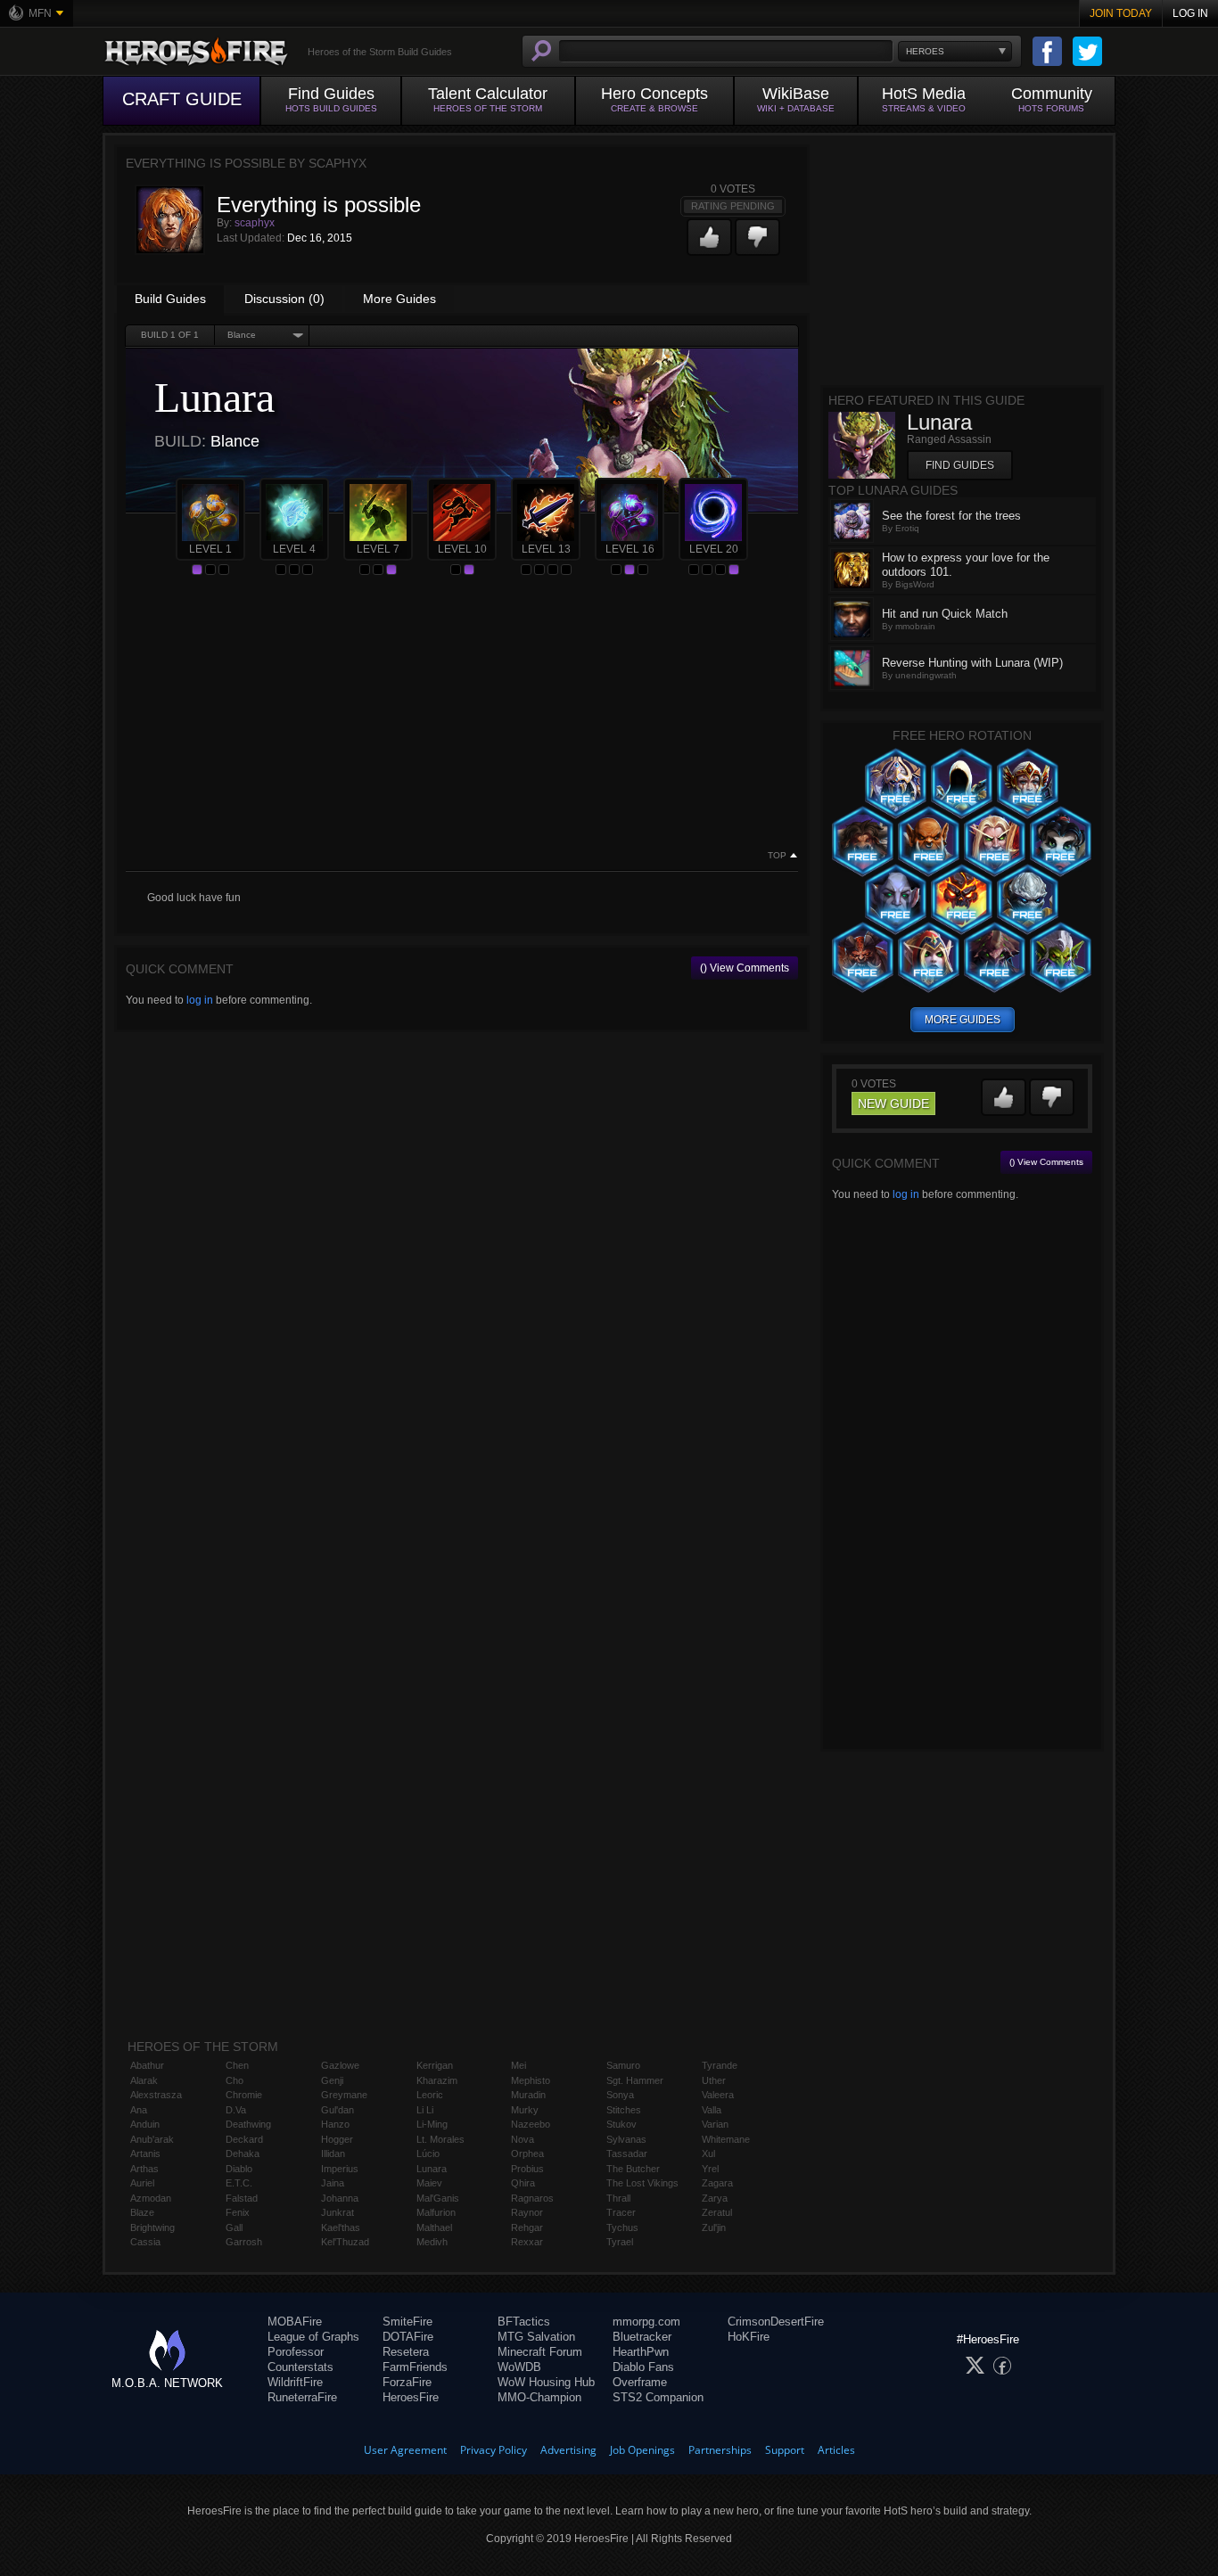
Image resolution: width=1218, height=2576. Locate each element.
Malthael (434, 2227)
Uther (714, 2080)
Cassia (145, 2242)
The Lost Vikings (642, 2183)
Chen (237, 2065)
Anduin (145, 2124)
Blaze (142, 2212)
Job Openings (642, 2450)
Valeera (718, 2095)
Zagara (717, 2183)
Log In (1190, 13)
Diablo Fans (643, 2367)
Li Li (425, 2110)
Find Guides (960, 465)
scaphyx (255, 223)
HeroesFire (411, 2397)
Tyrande (720, 2065)
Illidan (333, 2154)
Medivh (432, 2242)
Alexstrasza (156, 2095)
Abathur (147, 2065)
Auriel (142, 2183)
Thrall (618, 2198)
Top (777, 856)
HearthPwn (641, 2352)
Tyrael (620, 2242)
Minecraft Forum (540, 2352)
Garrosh (244, 2242)
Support (785, 2450)
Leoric (430, 2095)
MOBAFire (295, 2322)
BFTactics (524, 2322)
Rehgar (527, 2227)
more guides (963, 1020)
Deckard (244, 2139)
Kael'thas (341, 2227)
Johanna (340, 2198)
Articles (836, 2450)
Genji (332, 2080)
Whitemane (726, 2139)
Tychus (622, 2227)
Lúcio (428, 2154)
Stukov (621, 2124)
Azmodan (151, 2198)
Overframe (640, 2382)
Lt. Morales (440, 2139)
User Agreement (405, 2450)
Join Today (1121, 13)
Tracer (621, 2212)
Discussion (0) (284, 299)
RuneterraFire (302, 2397)
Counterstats (300, 2367)
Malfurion (436, 2212)
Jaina (333, 2183)
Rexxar (527, 2242)
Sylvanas (626, 2139)
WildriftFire (295, 2382)
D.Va (236, 2110)
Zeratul (717, 2212)
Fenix (238, 2212)
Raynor (527, 2212)
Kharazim (437, 2080)
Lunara (432, 2169)
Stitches (624, 2110)
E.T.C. (239, 2183)
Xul (708, 2154)
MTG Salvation (536, 2337)
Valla (712, 2110)
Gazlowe (340, 2065)
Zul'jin (714, 2227)
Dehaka (243, 2154)
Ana (139, 2110)
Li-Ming (432, 2124)
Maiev (429, 2183)
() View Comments (745, 968)
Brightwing (152, 2227)
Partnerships (720, 2450)
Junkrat (337, 2212)
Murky (525, 2110)
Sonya (620, 2095)
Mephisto (531, 2080)
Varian (715, 2124)
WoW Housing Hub (546, 2382)
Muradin (528, 2095)
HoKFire (749, 2337)
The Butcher (633, 2169)
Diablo (239, 2169)
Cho (235, 2080)
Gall (234, 2227)
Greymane (344, 2095)
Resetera (406, 2352)
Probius (527, 2169)
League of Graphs (313, 2337)
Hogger (337, 2139)
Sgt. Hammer (635, 2080)
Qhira (523, 2183)
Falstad (242, 2198)
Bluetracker (642, 2337)
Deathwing (248, 2124)
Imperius (340, 2169)
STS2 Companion (658, 2397)
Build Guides (170, 299)
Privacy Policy (494, 2450)
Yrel (710, 2169)
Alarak (144, 2080)
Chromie (244, 2095)
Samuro (623, 2065)
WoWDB (519, 2367)
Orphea (527, 2154)
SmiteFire (407, 2322)
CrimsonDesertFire (776, 2322)
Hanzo (335, 2124)
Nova (523, 2139)
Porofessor (296, 2352)
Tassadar (627, 2154)
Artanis (145, 2154)
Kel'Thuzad (345, 2242)
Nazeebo (531, 2124)
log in (200, 1000)
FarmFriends (415, 2367)
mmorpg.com (646, 2322)
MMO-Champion (539, 2397)
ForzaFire (407, 2382)
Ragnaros (532, 2198)
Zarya (715, 2198)
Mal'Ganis (438, 2198)
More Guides (399, 299)
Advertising (568, 2450)
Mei (518, 2065)
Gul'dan (337, 2110)
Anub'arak (152, 2139)
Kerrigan (435, 2065)
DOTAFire (408, 2337)
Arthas (144, 2169)
